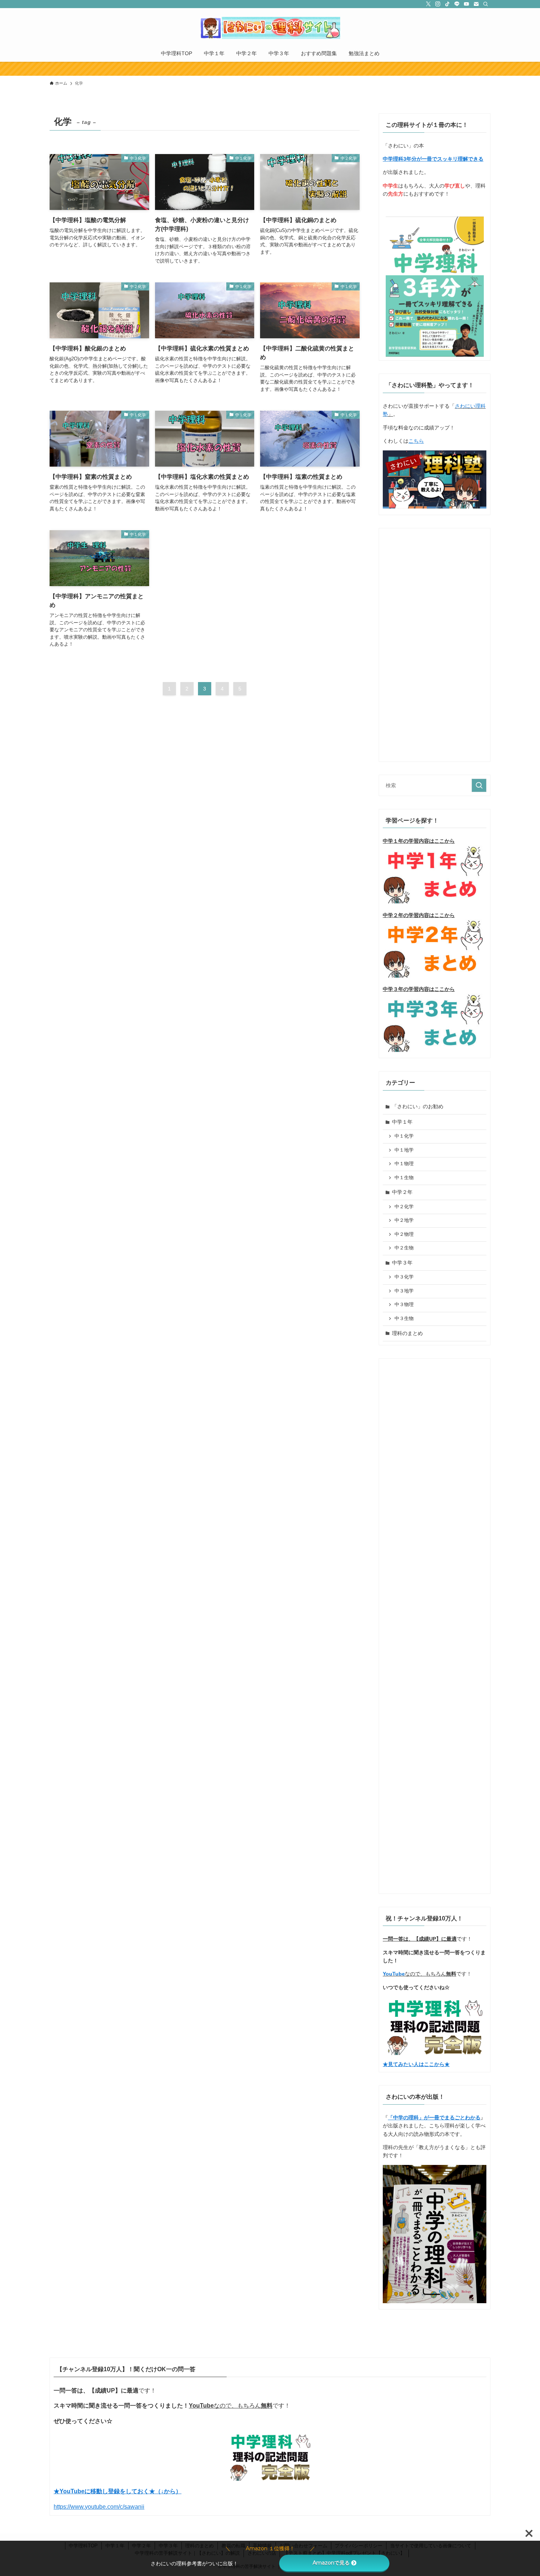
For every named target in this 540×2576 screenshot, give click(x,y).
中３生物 (404, 1319)
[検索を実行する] (479, 785)
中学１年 (402, 1122)
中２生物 (404, 1248)
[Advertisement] (435, 642)
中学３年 (402, 1263)
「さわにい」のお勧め (418, 1106)
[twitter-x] (428, 4)
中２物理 (404, 1234)
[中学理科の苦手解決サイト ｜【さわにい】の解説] (270, 28)
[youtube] (467, 4)
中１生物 (404, 1178)
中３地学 (404, 1291)
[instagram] (438, 4)
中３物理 (404, 1305)
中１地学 (404, 1150)
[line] (457, 4)
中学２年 (402, 1192)
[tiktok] (447, 4)
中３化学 (404, 1277)
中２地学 (404, 1220)
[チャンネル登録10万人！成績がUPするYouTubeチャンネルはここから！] (270, 69)
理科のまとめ (407, 1333)
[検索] (486, 4)
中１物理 (404, 1164)
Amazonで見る (331, 2563)
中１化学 (404, 1136)
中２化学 (404, 1207)
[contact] (476, 4)
